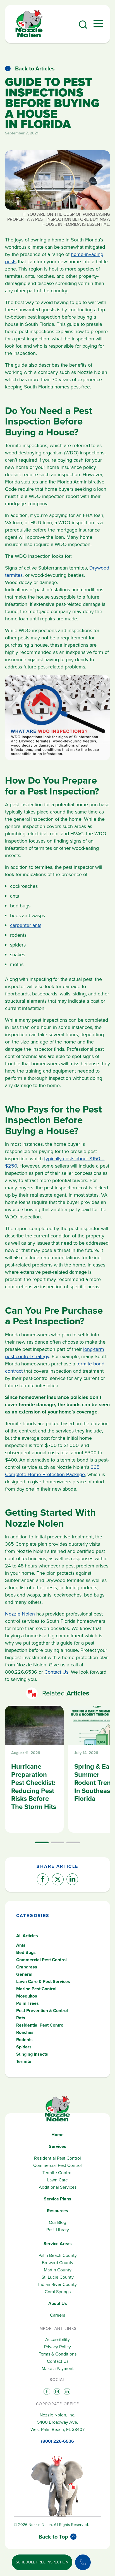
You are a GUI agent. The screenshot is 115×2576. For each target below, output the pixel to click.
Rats (21, 2018)
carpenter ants (26, 925)
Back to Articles (35, 68)
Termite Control (57, 2173)
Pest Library (58, 2230)
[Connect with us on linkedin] (66, 2391)
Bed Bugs (26, 1952)
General (24, 1974)
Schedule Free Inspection (42, 2562)
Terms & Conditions (58, 2354)
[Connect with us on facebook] (46, 2391)
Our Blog (57, 2222)
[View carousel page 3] (73, 1842)
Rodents (24, 2040)
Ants (21, 1945)
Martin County (58, 2270)
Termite (24, 2061)
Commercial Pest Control (41, 1960)
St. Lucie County (58, 2277)
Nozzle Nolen (20, 1614)
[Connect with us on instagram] (56, 2391)
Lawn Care (57, 2180)
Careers (57, 2315)
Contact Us (56, 1672)
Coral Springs (58, 2292)
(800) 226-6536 (57, 2441)
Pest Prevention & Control (42, 2011)
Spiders (24, 2047)
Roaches (25, 2032)
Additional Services (58, 2187)
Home (57, 2135)
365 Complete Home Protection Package (52, 1471)
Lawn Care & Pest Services (43, 1981)
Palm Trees (27, 2003)
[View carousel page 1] (42, 1842)
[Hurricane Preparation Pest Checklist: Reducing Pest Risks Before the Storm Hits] (34, 1769)
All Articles (27, 1936)
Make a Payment (58, 2369)
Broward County (58, 2263)
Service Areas (58, 2244)
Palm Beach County (58, 2255)
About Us (58, 2303)
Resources (57, 2211)
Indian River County (57, 2284)
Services (57, 2146)
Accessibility (57, 2339)
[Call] (83, 2562)
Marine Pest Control (36, 1989)
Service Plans (57, 2199)
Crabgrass (27, 1967)
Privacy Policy (57, 2347)
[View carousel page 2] (57, 1842)
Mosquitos (27, 1996)
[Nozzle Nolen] (29, 36)
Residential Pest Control (40, 2025)
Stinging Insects (32, 2054)
